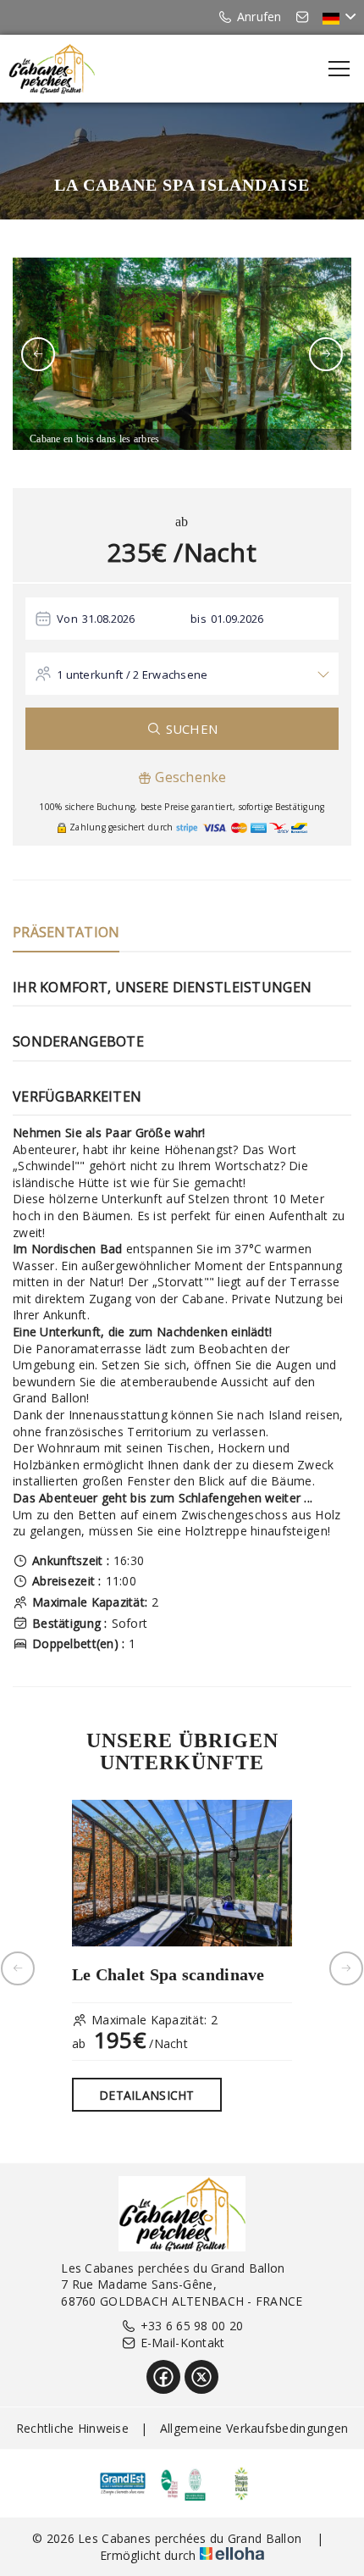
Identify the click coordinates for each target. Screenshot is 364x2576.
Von (67, 619)
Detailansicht (147, 2095)
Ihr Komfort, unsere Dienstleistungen (162, 987)
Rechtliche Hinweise (72, 2428)
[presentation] (38, 354)
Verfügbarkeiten (77, 1096)
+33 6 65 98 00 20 (192, 2326)
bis (199, 619)
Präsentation (66, 932)
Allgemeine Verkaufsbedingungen (254, 2428)
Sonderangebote (78, 1041)
